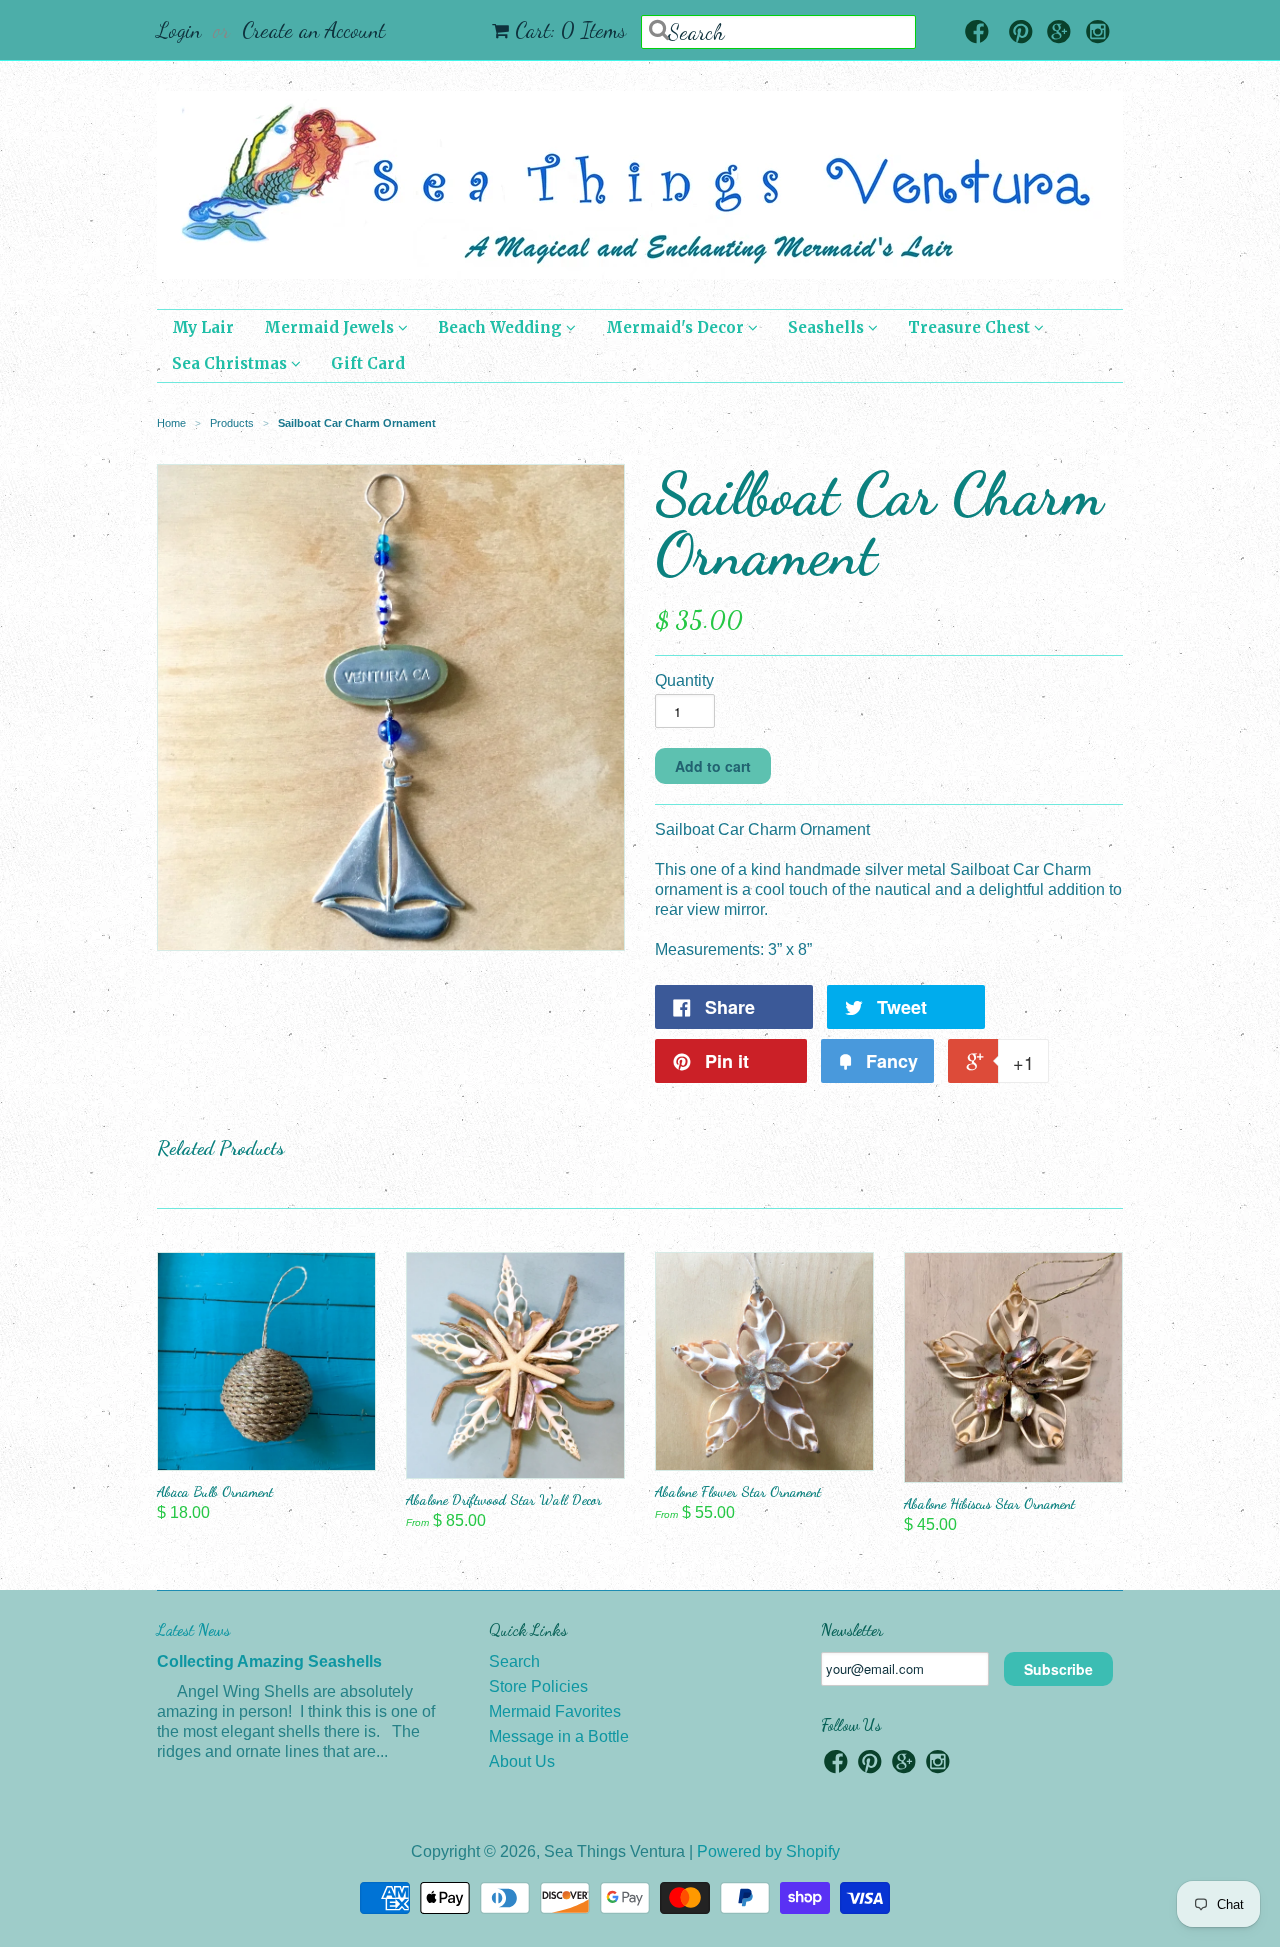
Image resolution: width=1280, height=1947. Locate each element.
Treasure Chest (971, 327)
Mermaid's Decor (677, 327)
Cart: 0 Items (570, 30)
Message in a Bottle (559, 1736)
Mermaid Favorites (555, 1711)
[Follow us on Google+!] (1059, 33)
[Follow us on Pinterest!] (1021, 33)
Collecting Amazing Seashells (269, 1661)
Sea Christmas (231, 363)
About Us (522, 1761)
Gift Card (368, 363)
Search (514, 1661)
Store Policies (538, 1686)
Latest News (193, 1629)
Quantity (684, 680)
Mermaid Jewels (331, 327)
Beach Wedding (502, 327)
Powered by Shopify (768, 1851)
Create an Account (313, 30)
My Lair (203, 327)
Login (179, 30)
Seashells (828, 327)
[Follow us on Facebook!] (977, 33)
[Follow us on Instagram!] (1098, 33)
